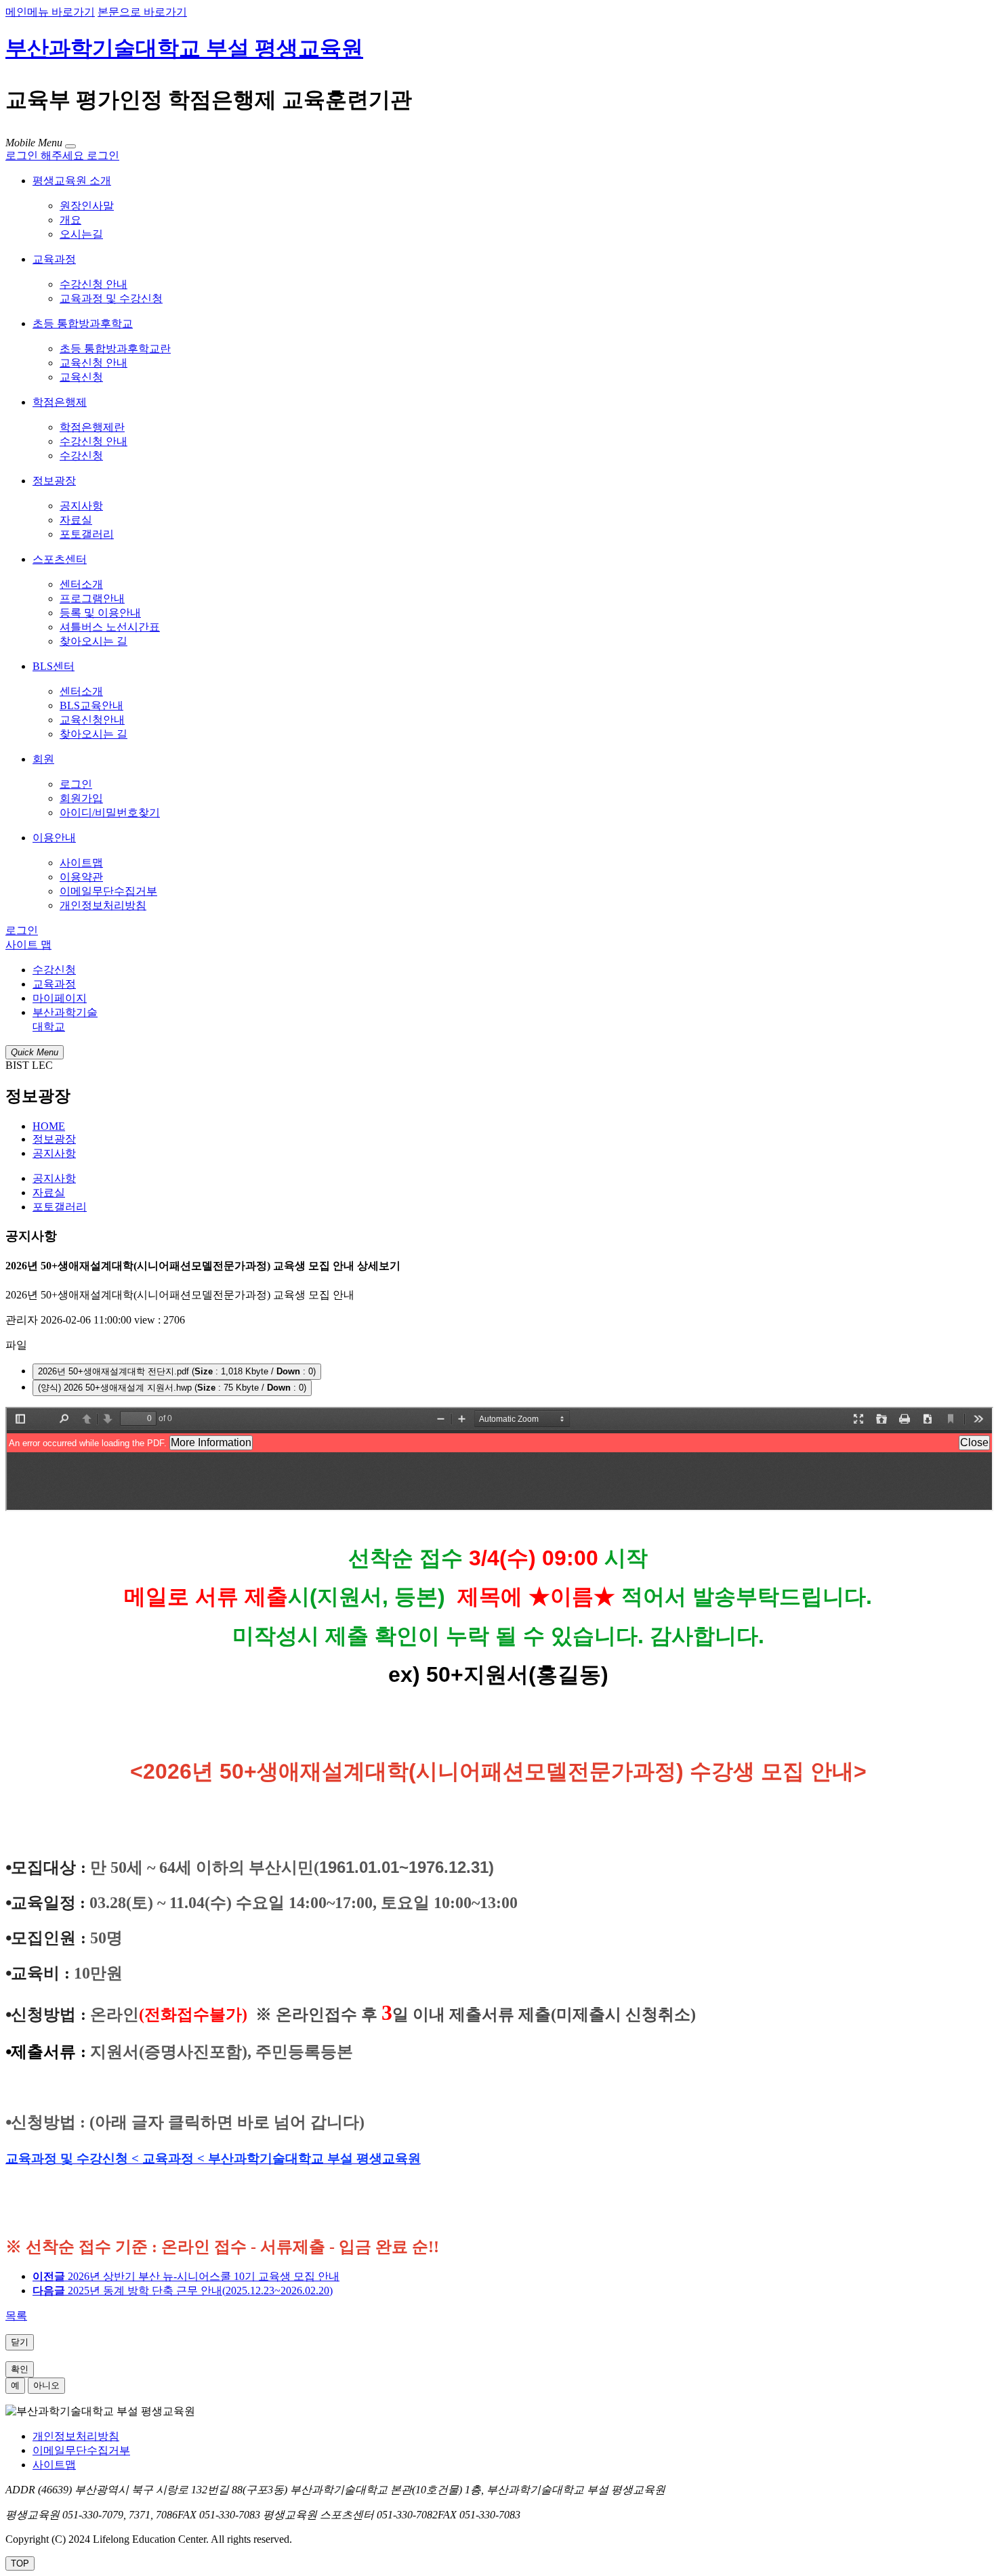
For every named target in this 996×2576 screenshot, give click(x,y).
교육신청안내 (92, 720)
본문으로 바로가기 (142, 12)
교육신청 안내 (94, 363)
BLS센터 (54, 666)
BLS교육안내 (91, 705)
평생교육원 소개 (72, 181)
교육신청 (81, 377)
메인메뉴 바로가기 (50, 12)
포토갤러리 (87, 534)
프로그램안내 (92, 598)
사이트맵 (81, 863)
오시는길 (81, 234)
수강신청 (81, 456)
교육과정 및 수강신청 (111, 298)
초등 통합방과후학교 (83, 323)
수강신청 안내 (94, 284)
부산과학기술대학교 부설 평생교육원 (184, 48)
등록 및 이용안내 (100, 613)
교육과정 (54, 259)
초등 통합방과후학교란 (115, 349)
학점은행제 (60, 402)
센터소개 (81, 584)
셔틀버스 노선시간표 (110, 627)
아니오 (46, 2385)
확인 (20, 2369)
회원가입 (81, 798)
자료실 (76, 520)
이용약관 (81, 877)
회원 (43, 759)
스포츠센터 (60, 559)
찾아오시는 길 (94, 641)
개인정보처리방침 (103, 905)
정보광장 (54, 481)
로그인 (76, 784)
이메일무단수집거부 (108, 891)
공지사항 (81, 506)
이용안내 (54, 838)
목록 (16, 2316)
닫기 (20, 2342)
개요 (70, 220)
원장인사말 (87, 206)
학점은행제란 (92, 427)
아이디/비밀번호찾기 (110, 812)
